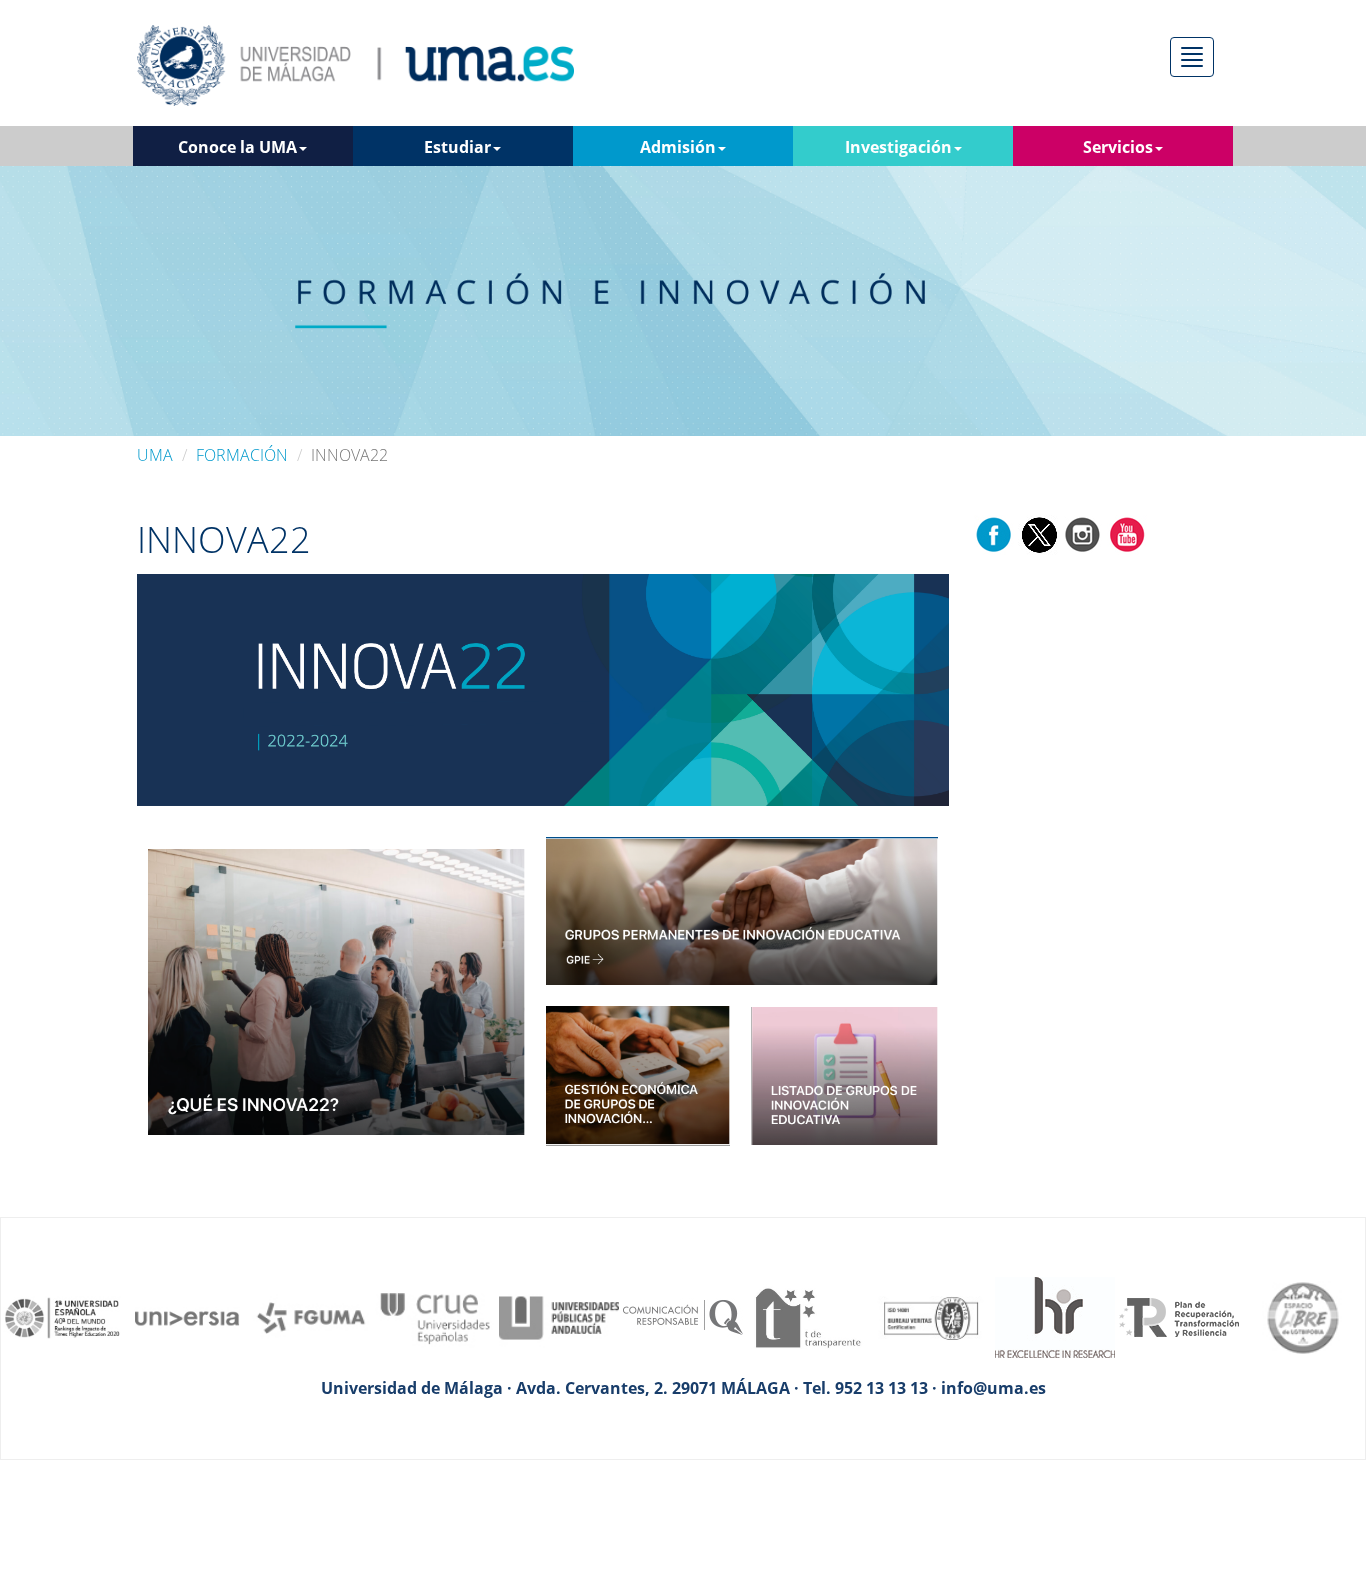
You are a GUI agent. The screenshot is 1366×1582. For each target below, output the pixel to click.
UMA (155, 455)
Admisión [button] (678, 147)
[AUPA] (559, 1316)
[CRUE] (435, 1316)
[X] (1038, 533)
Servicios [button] (1118, 147)
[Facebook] (994, 533)
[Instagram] (1083, 533)
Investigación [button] (898, 147)
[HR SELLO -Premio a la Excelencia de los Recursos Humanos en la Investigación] (1055, 1316)
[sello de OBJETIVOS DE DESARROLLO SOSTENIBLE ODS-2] (63, 1316)
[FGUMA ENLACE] (311, 1316)
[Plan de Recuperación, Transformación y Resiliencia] (1179, 1316)
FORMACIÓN (242, 455)
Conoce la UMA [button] (237, 147)
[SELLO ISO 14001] (931, 1316)
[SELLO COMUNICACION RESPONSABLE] (683, 1316)
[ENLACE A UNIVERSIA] (187, 1316)
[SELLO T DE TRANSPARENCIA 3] (807, 1316)
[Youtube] (1127, 533)
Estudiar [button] (457, 147)
